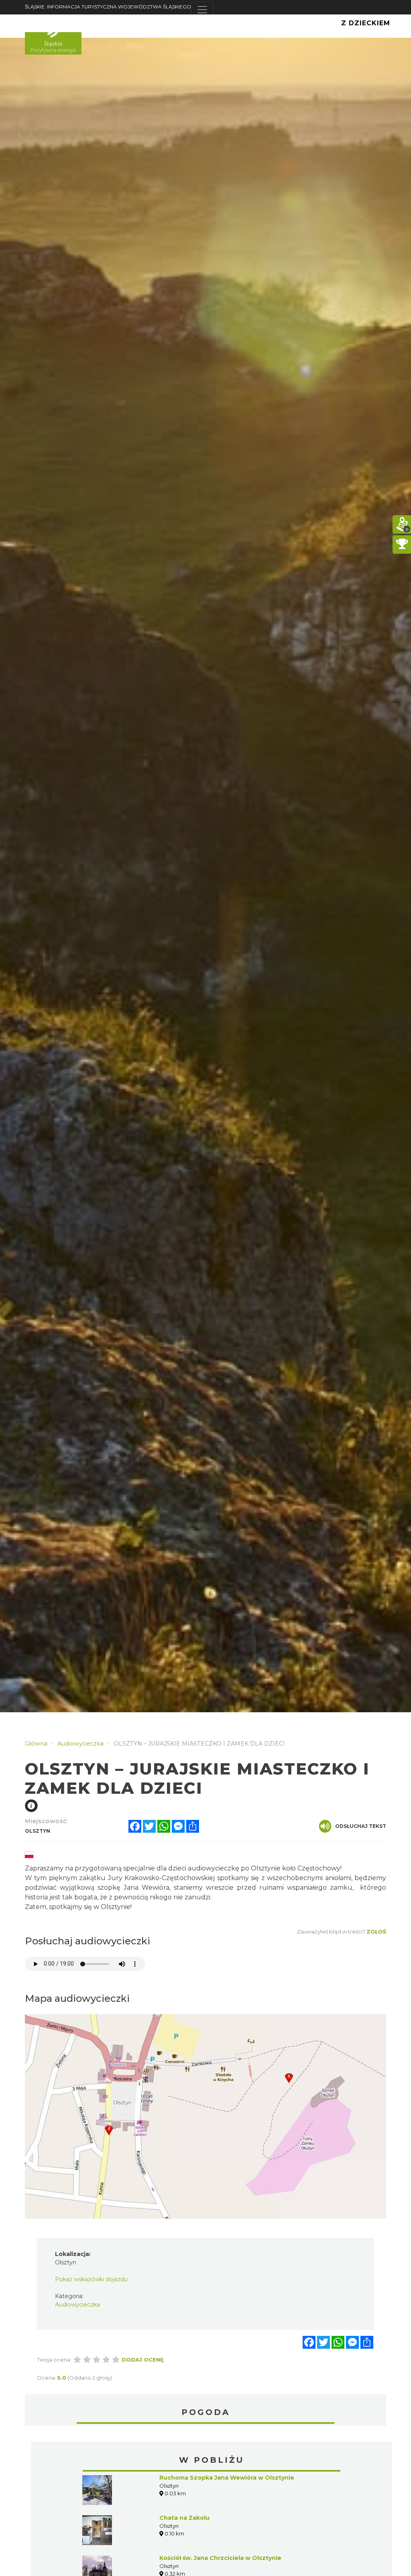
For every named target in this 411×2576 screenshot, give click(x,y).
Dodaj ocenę (143, 2360)
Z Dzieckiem (366, 23)
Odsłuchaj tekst (361, 1826)
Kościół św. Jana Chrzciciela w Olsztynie (220, 2558)
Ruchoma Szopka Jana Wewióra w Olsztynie (227, 2478)
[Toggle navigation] (202, 10)
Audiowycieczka (77, 2305)
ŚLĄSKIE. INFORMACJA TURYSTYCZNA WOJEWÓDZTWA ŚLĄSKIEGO (108, 7)
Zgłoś (376, 1931)
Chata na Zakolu (184, 2518)
